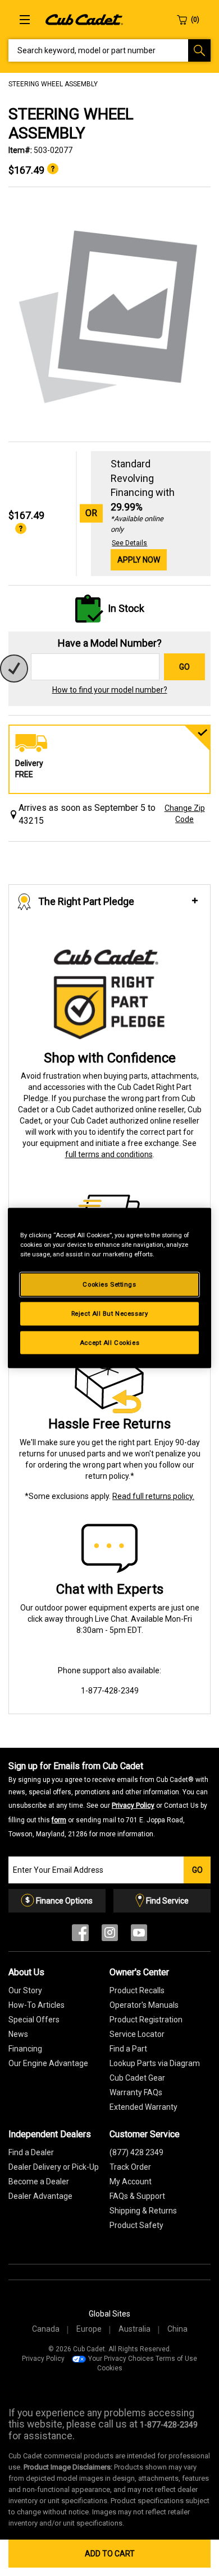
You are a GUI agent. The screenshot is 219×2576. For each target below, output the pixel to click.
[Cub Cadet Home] (84, 19)
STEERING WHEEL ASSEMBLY (53, 84)
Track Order (130, 2167)
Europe (89, 2329)
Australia (134, 2329)
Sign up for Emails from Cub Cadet (108, 1799)
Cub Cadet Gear (137, 2078)
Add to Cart (110, 2554)
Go (184, 667)
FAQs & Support (137, 2196)
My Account (131, 2182)
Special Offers (34, 2020)
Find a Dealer (31, 2152)
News (18, 2034)
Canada (46, 2329)
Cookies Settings (109, 1284)
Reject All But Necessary (110, 1313)
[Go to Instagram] (110, 1935)
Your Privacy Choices (121, 2359)
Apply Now (139, 560)
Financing (25, 2049)
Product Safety (136, 2225)
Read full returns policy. (153, 1496)
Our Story (25, 1990)
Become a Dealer (39, 2182)
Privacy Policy (133, 1805)
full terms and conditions (109, 1154)
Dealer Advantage (40, 2196)
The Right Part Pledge (86, 901)
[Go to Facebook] (80, 1935)
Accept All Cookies (109, 1342)
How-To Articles (36, 2005)
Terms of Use (176, 2359)
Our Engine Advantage (48, 2063)
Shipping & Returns (143, 2211)
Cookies (110, 2368)
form (59, 1820)
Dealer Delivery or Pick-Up (54, 2167)
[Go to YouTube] (139, 1935)
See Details (129, 543)
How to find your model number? (110, 690)
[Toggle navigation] (25, 20)
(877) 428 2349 (136, 2152)
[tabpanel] (109, 315)
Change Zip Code (185, 814)
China (177, 2329)
